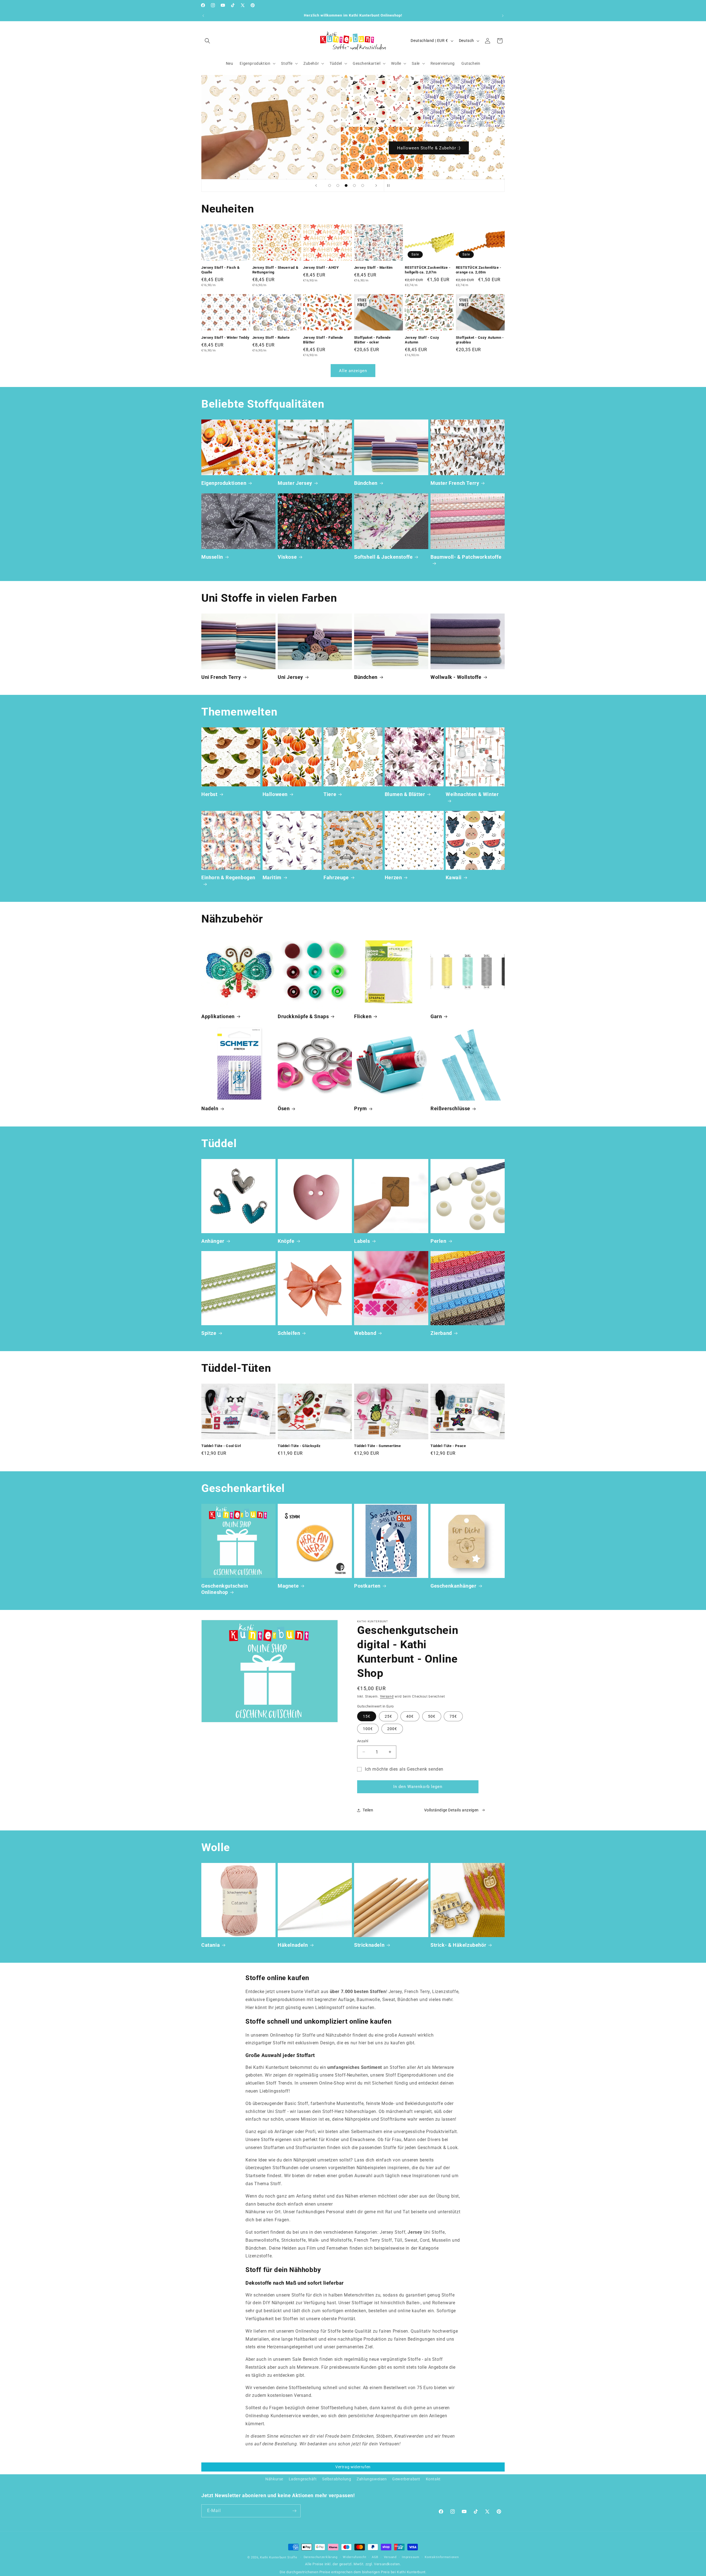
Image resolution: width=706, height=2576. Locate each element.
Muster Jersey (295, 483)
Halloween (275, 794)
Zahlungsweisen (372, 2479)
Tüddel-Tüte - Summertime (377, 1446)
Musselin (212, 557)
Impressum (411, 2557)
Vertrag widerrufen (353, 2467)
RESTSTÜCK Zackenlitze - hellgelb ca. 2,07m (428, 270)
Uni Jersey (290, 677)
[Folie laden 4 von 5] (354, 185)
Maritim (272, 877)
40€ (410, 1716)
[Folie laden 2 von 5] (338, 185)
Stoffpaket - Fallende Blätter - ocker (372, 340)
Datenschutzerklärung (321, 2557)
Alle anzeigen (353, 371)
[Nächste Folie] (376, 185)
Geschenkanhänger (454, 1586)
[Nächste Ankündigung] (503, 16)
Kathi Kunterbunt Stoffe (279, 2557)
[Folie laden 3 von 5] (346, 185)
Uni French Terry (221, 677)
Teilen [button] (368, 1810)
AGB (375, 2557)
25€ (388, 1716)
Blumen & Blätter (405, 794)
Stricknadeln (369, 1945)
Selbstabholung (337, 2479)
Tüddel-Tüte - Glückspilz (299, 1446)
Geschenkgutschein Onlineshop (225, 1589)
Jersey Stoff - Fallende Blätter (323, 340)
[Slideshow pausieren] (390, 185)
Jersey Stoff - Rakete (271, 337)
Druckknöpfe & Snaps (303, 1016)
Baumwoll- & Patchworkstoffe (466, 557)
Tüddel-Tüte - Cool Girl (221, 1446)
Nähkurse (274, 2479)
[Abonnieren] (294, 2511)
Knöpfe (286, 1241)
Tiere (330, 794)
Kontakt (433, 2479)
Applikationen (218, 1016)
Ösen (284, 1108)
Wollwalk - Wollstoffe (456, 677)
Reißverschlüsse (450, 1108)
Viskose (287, 557)
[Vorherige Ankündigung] (203, 16)
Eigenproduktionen (224, 483)
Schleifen (289, 1333)
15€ (367, 1716)
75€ (453, 1716)
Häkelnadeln (293, 1945)
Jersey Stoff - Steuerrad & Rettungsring (276, 270)
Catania (211, 1945)
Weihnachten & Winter (472, 794)
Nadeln (210, 1108)
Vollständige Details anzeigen (451, 1810)
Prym (360, 1108)
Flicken (363, 1016)
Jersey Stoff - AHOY (321, 267)
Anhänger (213, 1241)
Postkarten (367, 1586)
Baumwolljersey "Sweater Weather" (429, 148)
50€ (432, 1716)
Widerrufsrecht (355, 2557)
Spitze (209, 1333)
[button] (207, 41)
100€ (368, 1729)
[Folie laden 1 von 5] (330, 185)
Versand (387, 1696)
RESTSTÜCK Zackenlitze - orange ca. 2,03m (479, 270)
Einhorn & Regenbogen (228, 877)
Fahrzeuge (336, 877)
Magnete (288, 1586)
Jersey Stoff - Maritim (373, 267)
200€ (392, 1729)
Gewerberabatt (406, 2479)
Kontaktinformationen (442, 2557)
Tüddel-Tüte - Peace (448, 1446)
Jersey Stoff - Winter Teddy (225, 337)
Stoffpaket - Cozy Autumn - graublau (480, 340)
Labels (362, 1241)
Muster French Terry (455, 483)
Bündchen (366, 483)
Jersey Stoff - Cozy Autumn (422, 340)
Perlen (438, 1241)
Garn (436, 1016)
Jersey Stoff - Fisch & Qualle (220, 270)
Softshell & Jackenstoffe (383, 557)
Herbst (209, 794)
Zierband (441, 1333)
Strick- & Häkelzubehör (458, 1945)
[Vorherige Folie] (316, 185)
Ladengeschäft (303, 2479)
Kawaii (454, 877)
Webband (365, 1333)
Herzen (393, 877)
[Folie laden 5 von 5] (363, 185)
